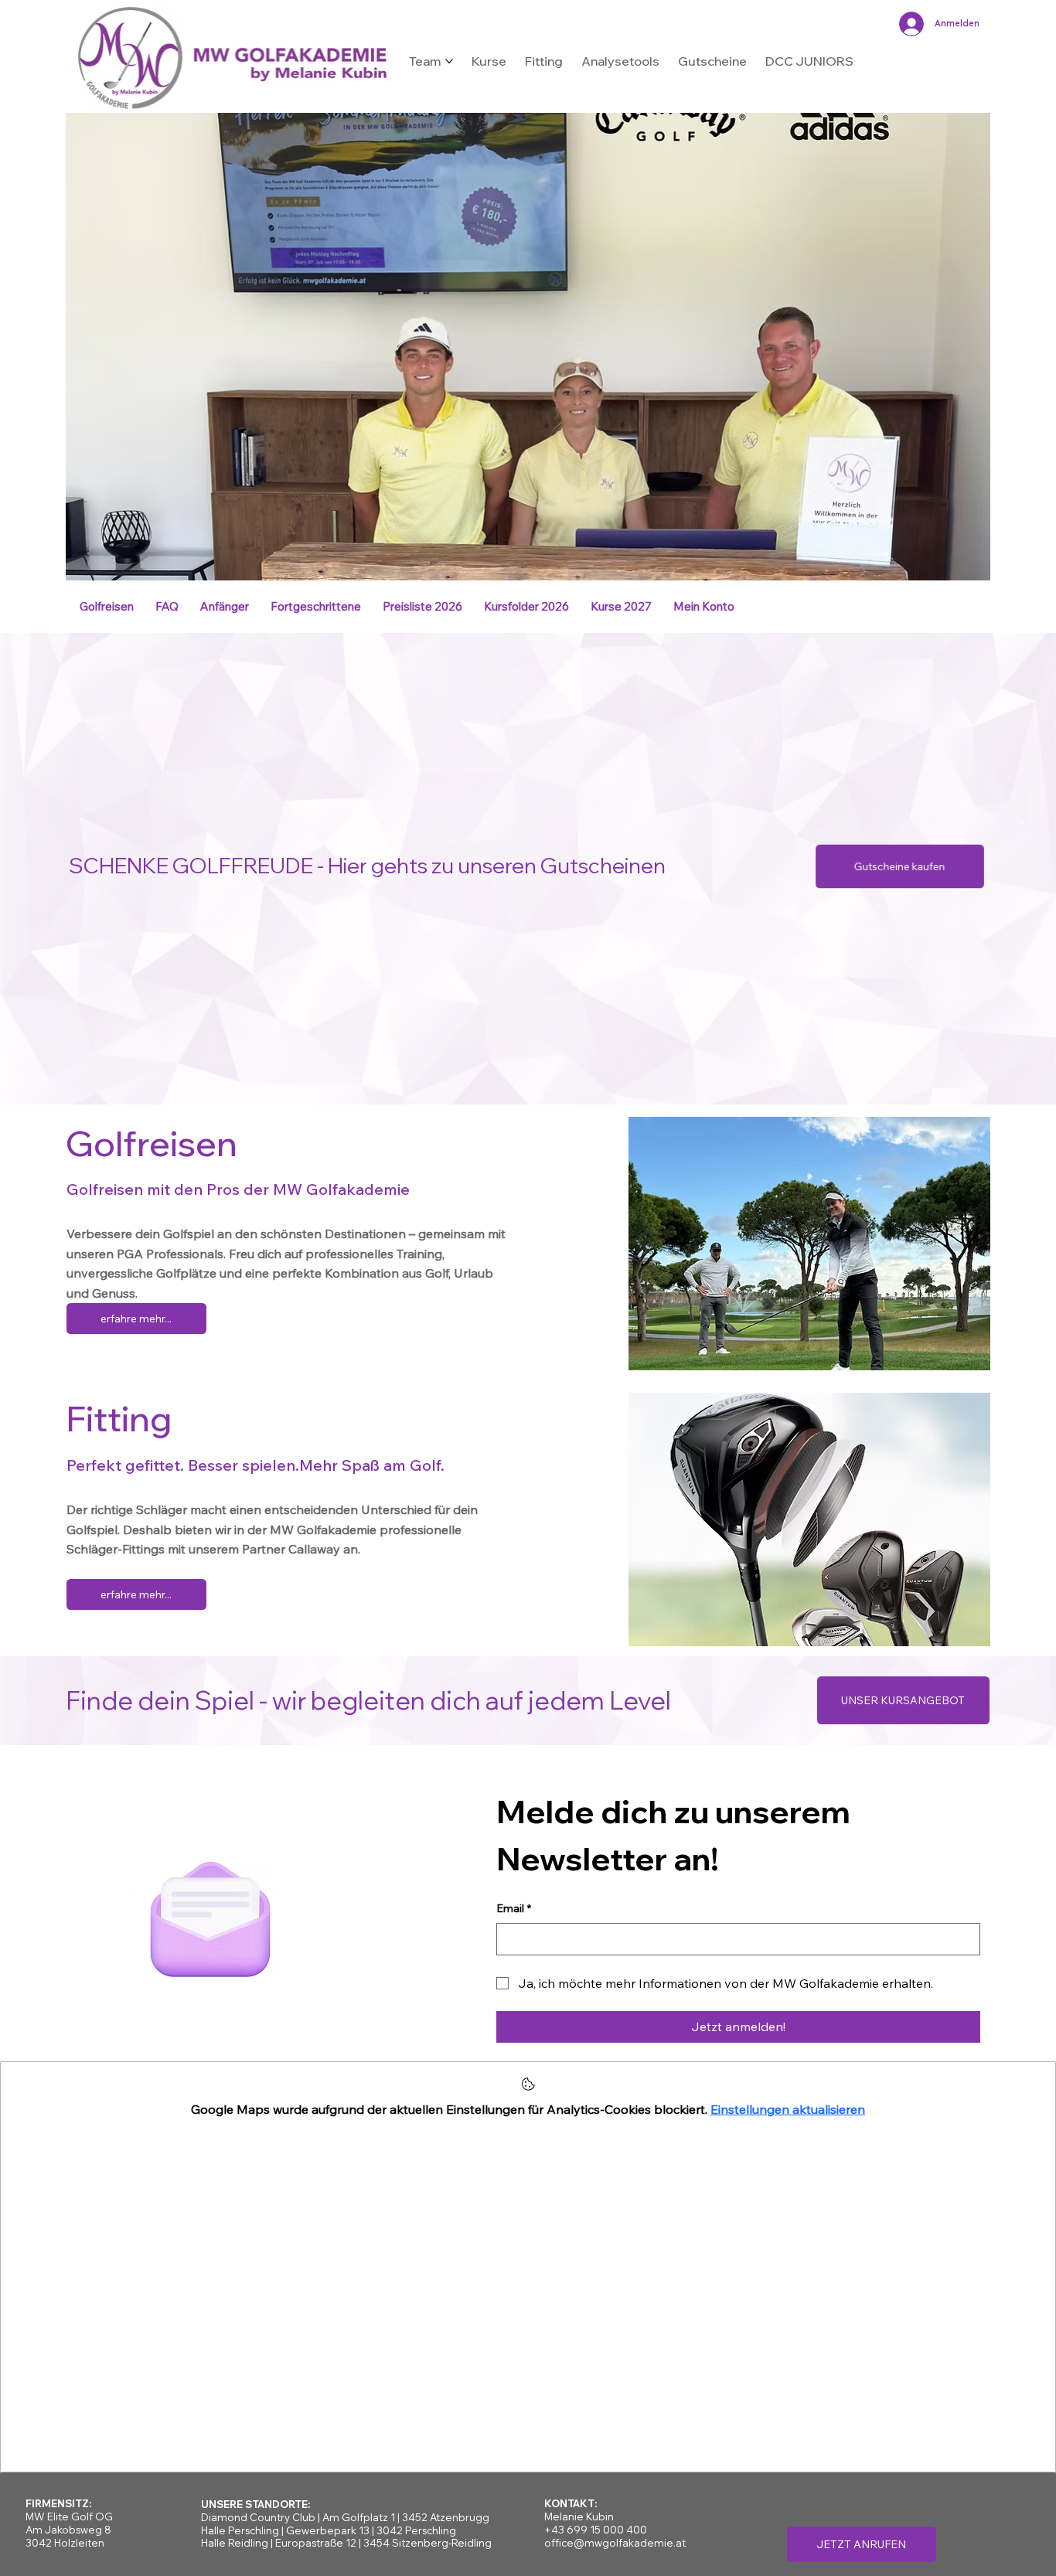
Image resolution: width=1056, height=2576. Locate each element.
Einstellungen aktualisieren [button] (788, 2109)
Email (514, 1908)
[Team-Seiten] (449, 61)
